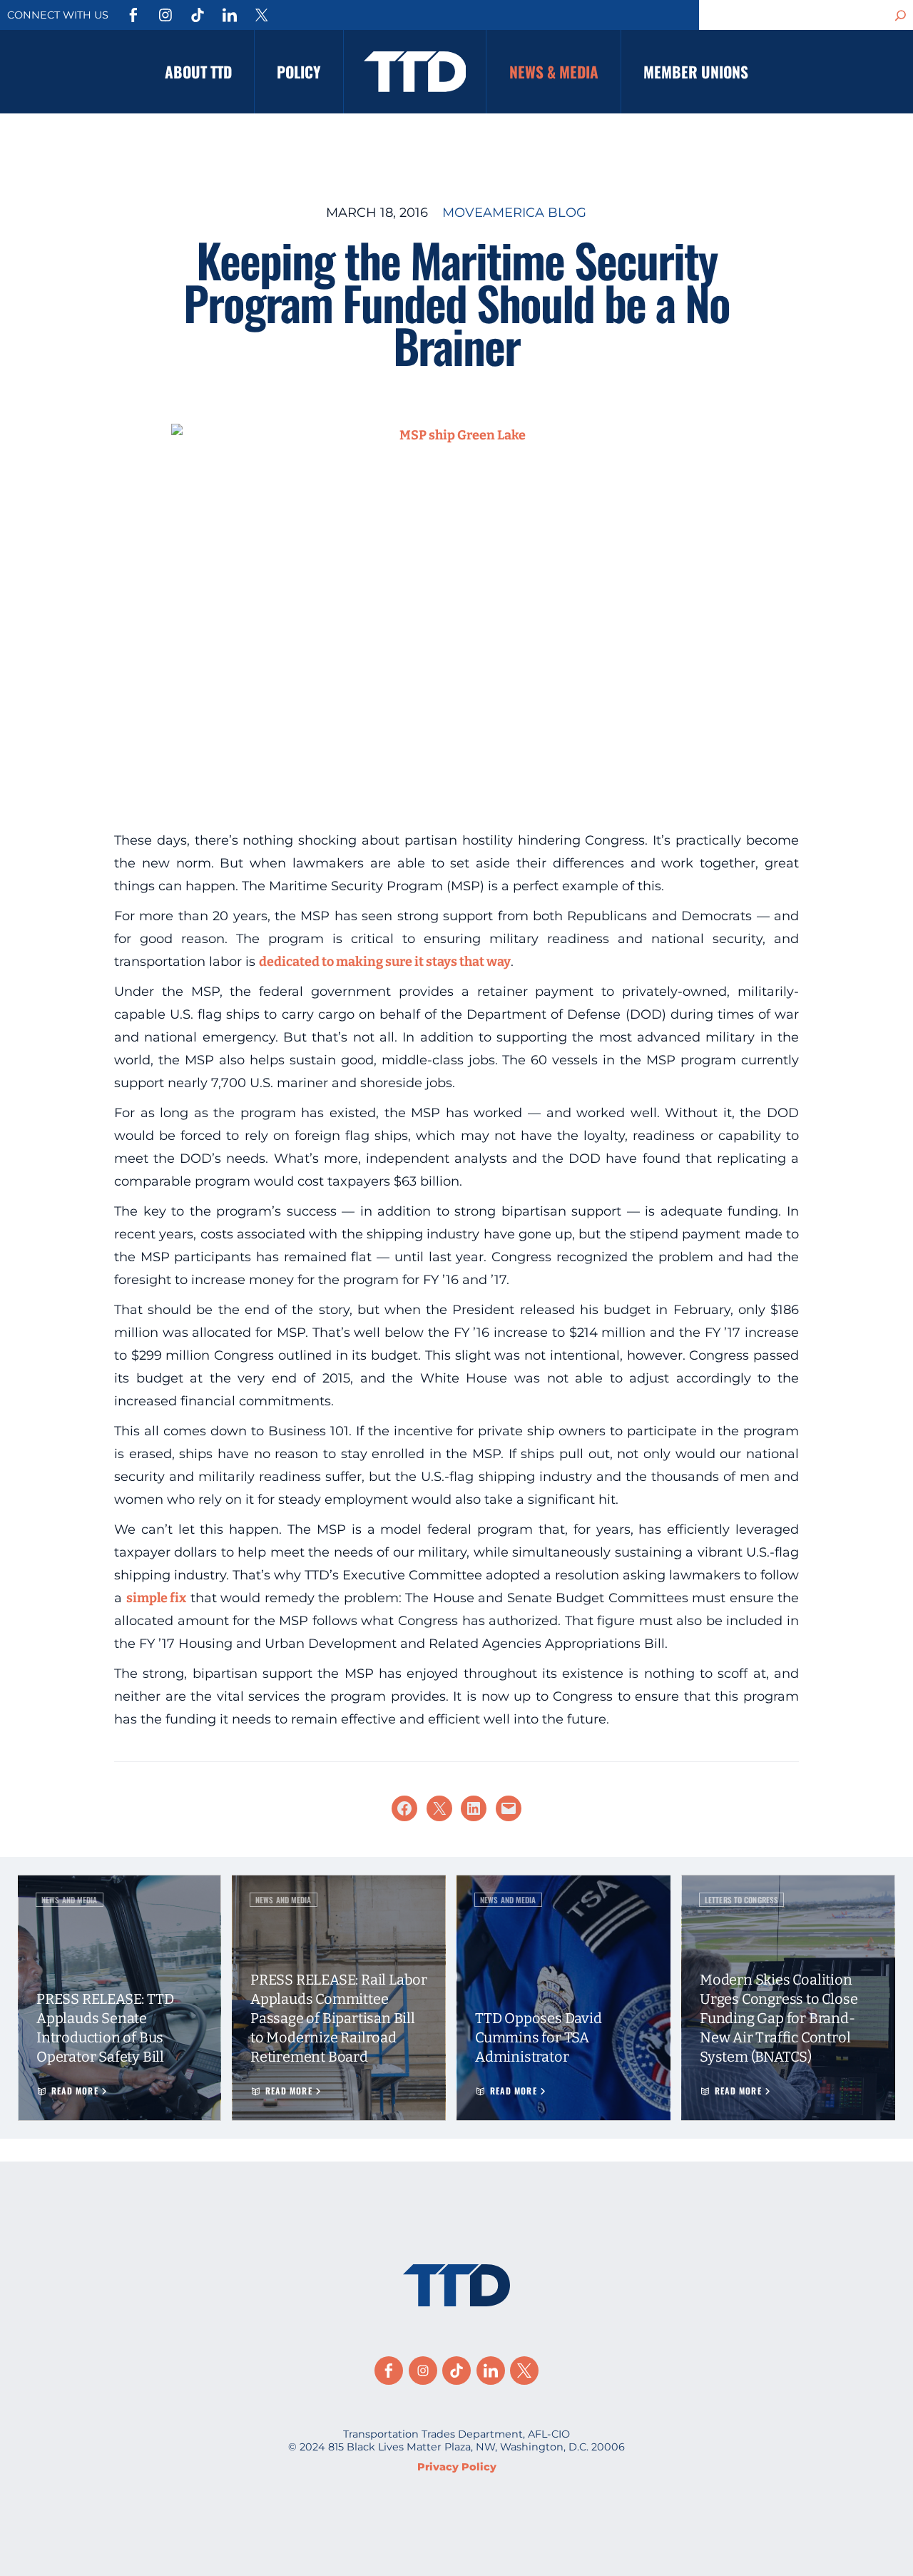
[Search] (901, 15)
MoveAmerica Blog (514, 213)
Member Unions (696, 72)
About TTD (198, 72)
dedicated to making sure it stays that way (385, 962)
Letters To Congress (741, 1900)
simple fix (157, 1598)
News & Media (554, 72)
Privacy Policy (457, 2467)
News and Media (70, 1900)
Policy (299, 72)
